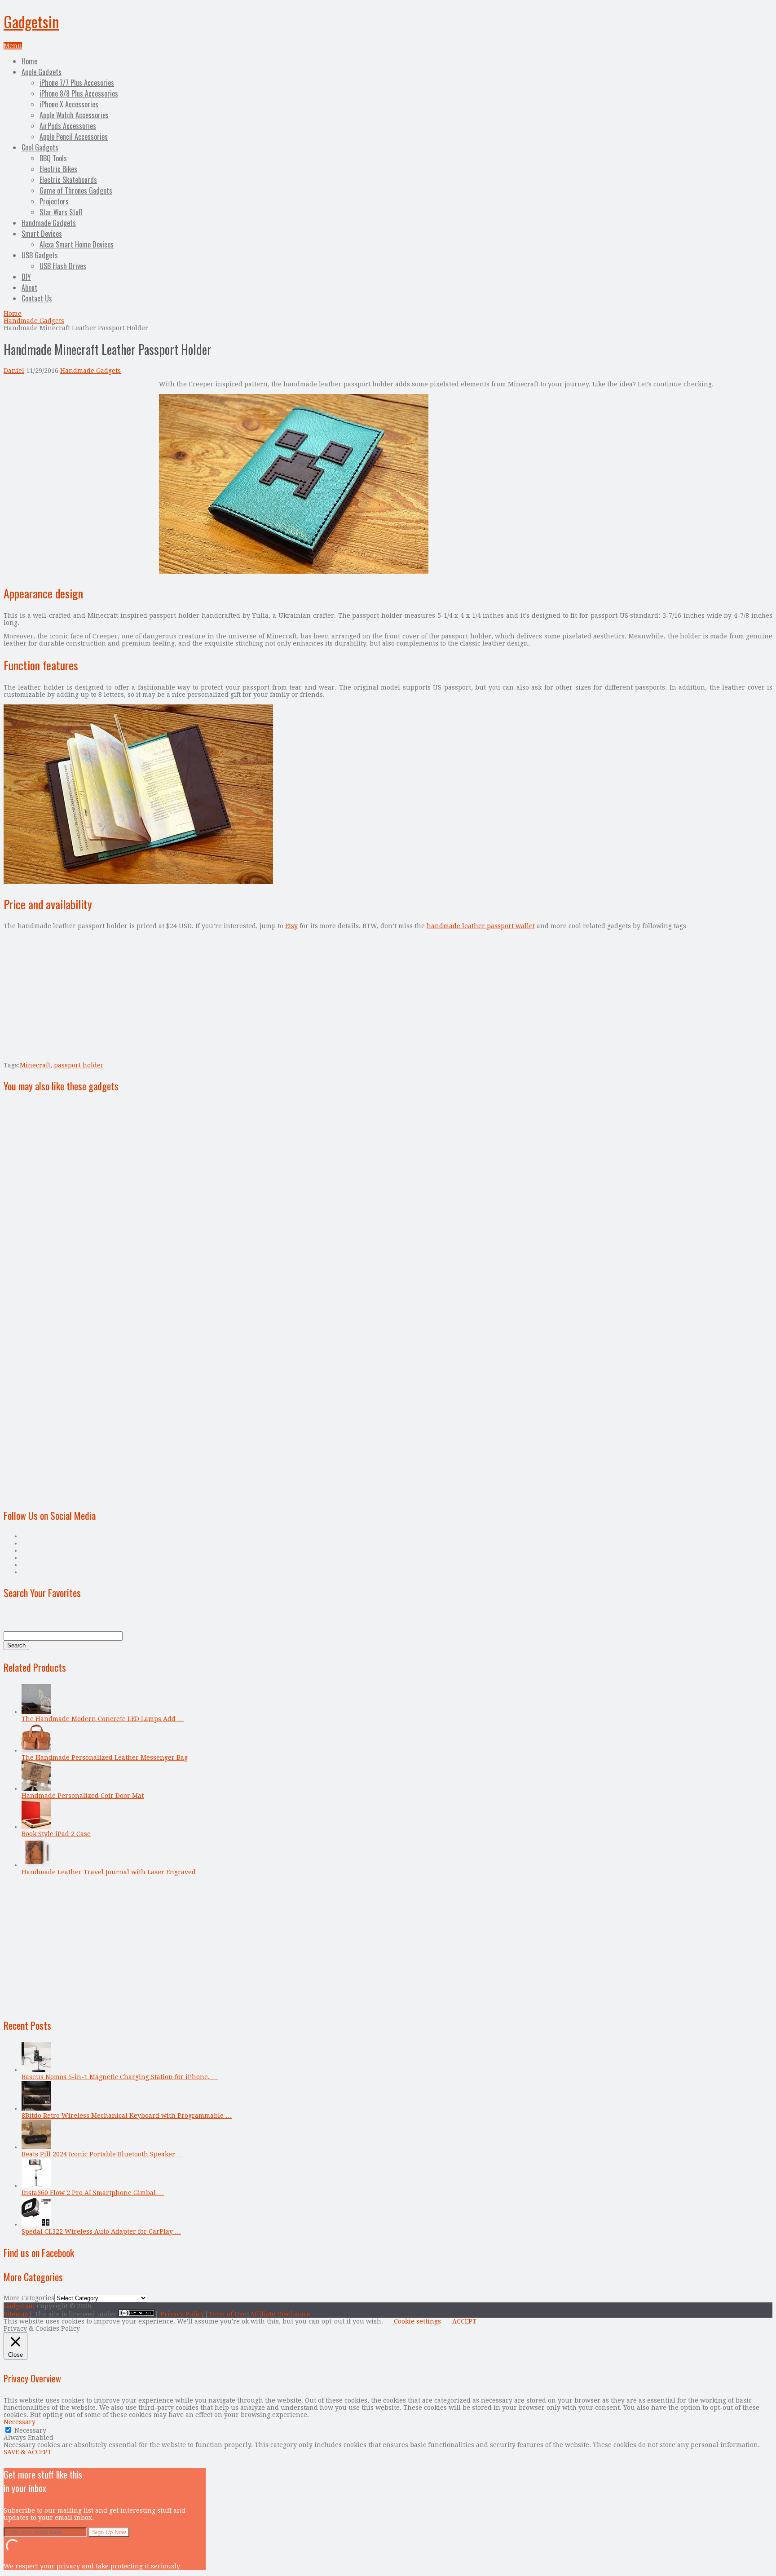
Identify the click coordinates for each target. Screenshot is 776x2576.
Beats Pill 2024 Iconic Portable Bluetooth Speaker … (102, 2154)
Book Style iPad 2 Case (56, 1834)
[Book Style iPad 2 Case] (36, 1827)
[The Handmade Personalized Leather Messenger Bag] (36, 1750)
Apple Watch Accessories (74, 115)
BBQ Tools (53, 158)
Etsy (291, 926)
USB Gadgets (40, 255)
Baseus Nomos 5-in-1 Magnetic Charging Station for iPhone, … (120, 2077)
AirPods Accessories (68, 126)
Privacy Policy (182, 2314)
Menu (13, 46)
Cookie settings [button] (417, 2321)
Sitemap (16, 2314)
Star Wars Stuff (61, 212)
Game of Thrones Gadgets (76, 190)
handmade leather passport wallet (481, 926)
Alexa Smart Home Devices (77, 244)
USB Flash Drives (63, 266)
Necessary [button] (20, 2422)
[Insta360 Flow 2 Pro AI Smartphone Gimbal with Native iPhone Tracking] (36, 2186)
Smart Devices (42, 234)
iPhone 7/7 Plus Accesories (77, 83)
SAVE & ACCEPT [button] (28, 2452)
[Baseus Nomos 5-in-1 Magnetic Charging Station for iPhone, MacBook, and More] (36, 2070)
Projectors (54, 201)
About (29, 288)
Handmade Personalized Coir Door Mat (83, 1796)
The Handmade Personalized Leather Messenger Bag (105, 1757)
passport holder (79, 1065)
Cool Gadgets (40, 147)
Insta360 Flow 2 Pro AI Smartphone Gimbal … (93, 2193)
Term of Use (227, 2314)
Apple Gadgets (42, 72)
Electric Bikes (58, 169)
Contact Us (37, 298)
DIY (26, 277)
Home (29, 61)
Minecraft (35, 1065)
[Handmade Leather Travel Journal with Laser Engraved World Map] (36, 1865)
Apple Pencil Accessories (74, 137)
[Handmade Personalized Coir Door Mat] (36, 1788)
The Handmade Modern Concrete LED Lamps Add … (103, 1719)
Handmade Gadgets (49, 223)
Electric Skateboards (68, 180)
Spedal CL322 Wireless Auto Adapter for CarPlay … (101, 2231)
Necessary (30, 2430)
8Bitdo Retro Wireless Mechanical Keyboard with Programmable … (127, 2116)
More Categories (29, 2298)
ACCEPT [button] (464, 2321)
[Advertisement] (79, 443)
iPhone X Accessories (69, 104)
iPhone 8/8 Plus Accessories (79, 93)
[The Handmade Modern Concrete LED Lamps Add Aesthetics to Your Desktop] (36, 1712)
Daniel (14, 371)
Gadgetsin (31, 21)
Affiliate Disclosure (280, 2314)
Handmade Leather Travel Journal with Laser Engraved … (113, 1872)
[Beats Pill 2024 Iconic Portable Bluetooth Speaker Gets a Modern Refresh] (36, 2147)
